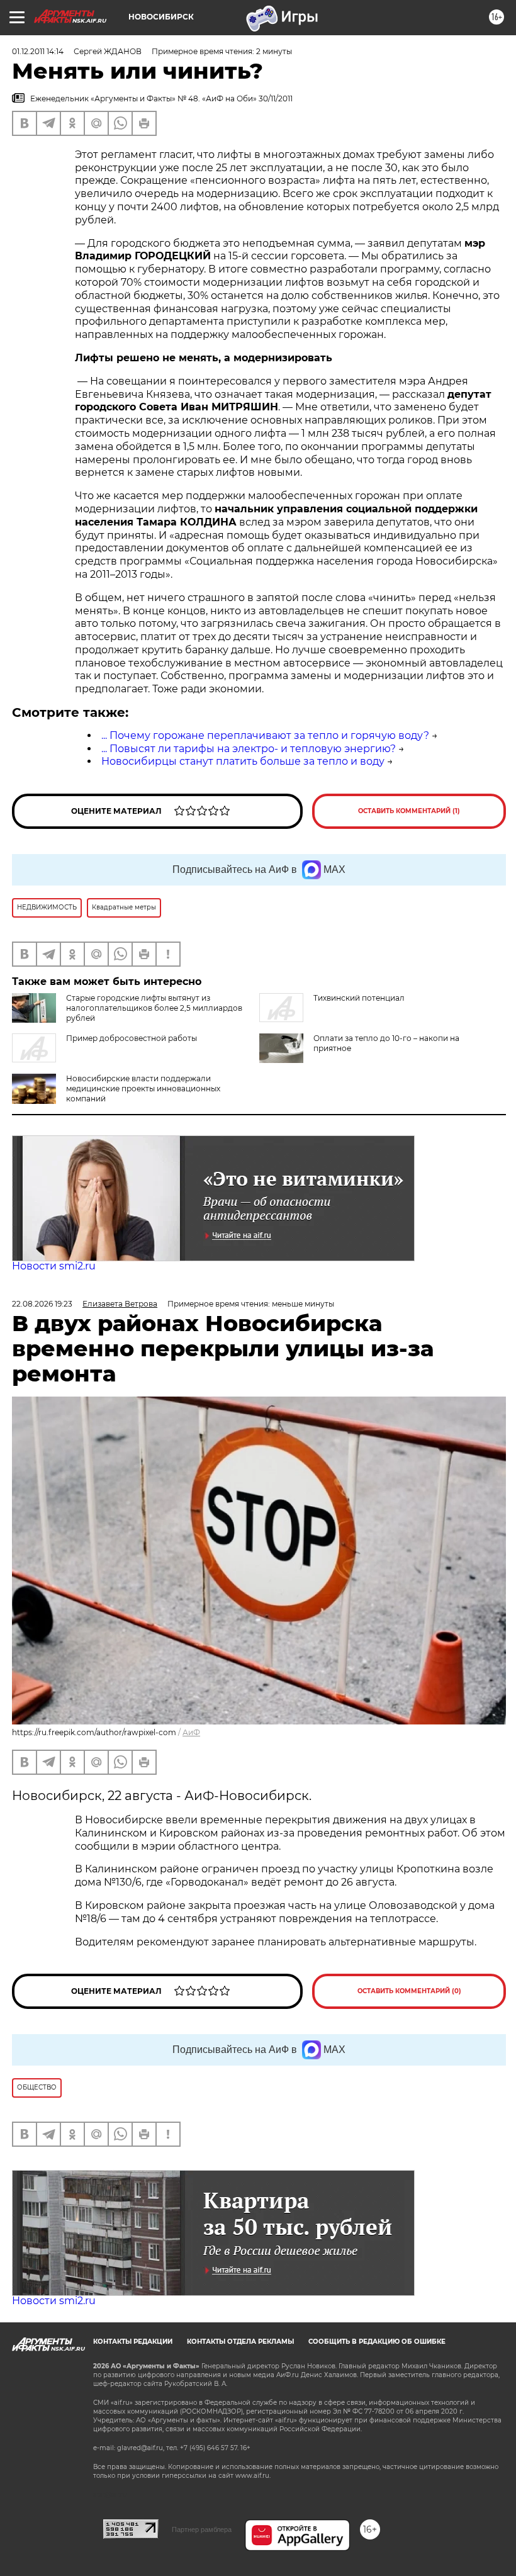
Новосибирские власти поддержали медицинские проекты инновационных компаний (143, 1088)
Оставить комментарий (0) (409, 1991)
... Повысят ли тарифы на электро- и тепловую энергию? (249, 749)
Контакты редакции (133, 2342)
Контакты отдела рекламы (240, 2342)
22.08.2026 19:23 (42, 1304)
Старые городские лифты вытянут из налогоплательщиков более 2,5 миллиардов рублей (154, 1008)
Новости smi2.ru (54, 1266)
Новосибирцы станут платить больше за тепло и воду (243, 761)
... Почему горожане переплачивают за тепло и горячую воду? (265, 735)
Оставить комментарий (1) (409, 811)
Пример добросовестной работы (132, 1038)
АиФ (191, 1732)
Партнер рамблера (202, 2529)
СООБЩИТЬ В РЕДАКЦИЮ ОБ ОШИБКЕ (377, 2342)
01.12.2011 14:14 (38, 51)
